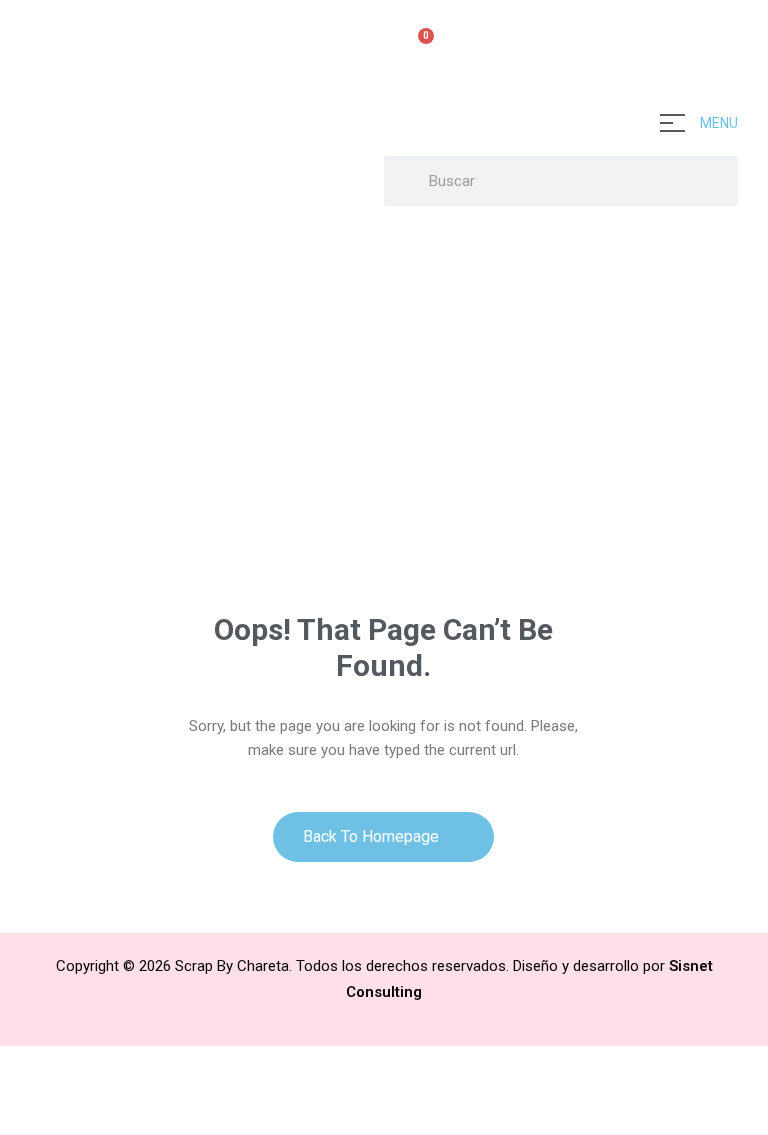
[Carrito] (417, 47)
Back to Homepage (373, 836)
